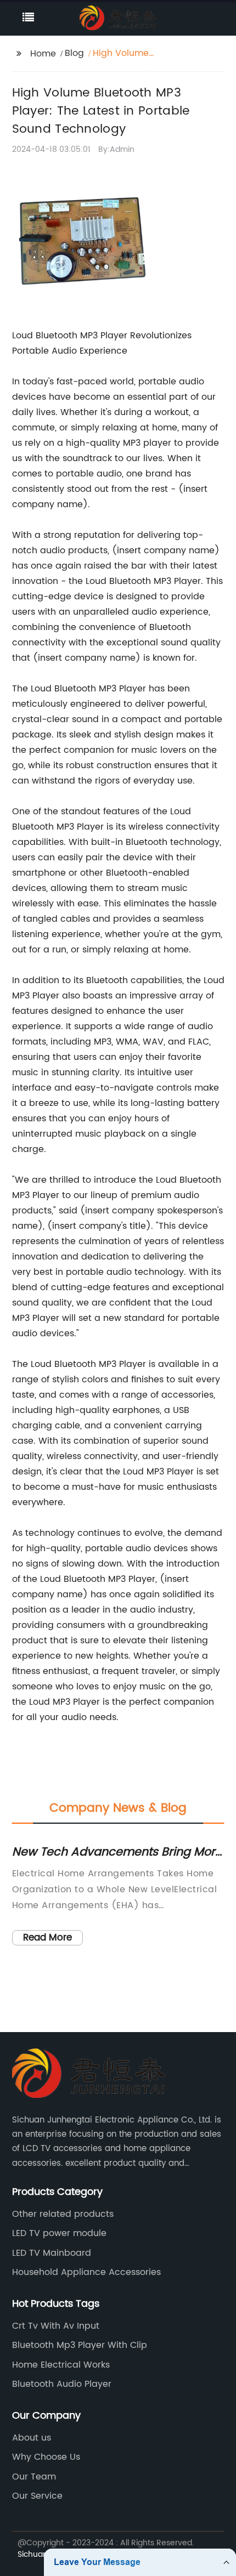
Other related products (63, 2214)
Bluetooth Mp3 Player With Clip (80, 2345)
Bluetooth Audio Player (62, 2384)
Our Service (37, 2496)
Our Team (34, 2477)
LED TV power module (59, 2233)
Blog (74, 53)
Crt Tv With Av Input (56, 2326)
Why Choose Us (46, 2457)
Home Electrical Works (61, 2365)
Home (43, 54)
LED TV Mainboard (52, 2253)
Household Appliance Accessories (86, 2272)
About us (32, 2438)
